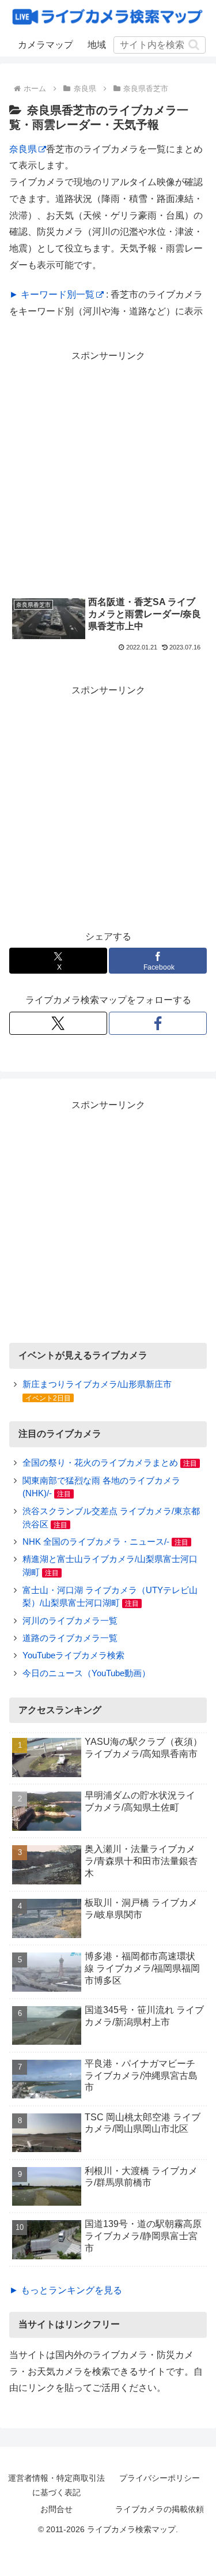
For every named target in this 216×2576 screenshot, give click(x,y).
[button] (194, 45)
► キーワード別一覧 (52, 294)
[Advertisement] (108, 473)
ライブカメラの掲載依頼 (160, 2509)
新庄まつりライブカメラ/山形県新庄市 (97, 1384)
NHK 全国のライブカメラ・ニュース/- (96, 1542)
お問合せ (56, 2509)
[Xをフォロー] (58, 1023)
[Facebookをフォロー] (158, 1023)
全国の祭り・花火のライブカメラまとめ (100, 1462)
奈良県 (23, 149)
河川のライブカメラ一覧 (70, 1621)
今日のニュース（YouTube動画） (86, 1673)
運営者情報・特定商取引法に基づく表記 (56, 2485)
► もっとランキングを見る (66, 2290)
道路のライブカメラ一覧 (70, 1638)
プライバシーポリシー (160, 2478)
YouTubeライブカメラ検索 (73, 1655)
